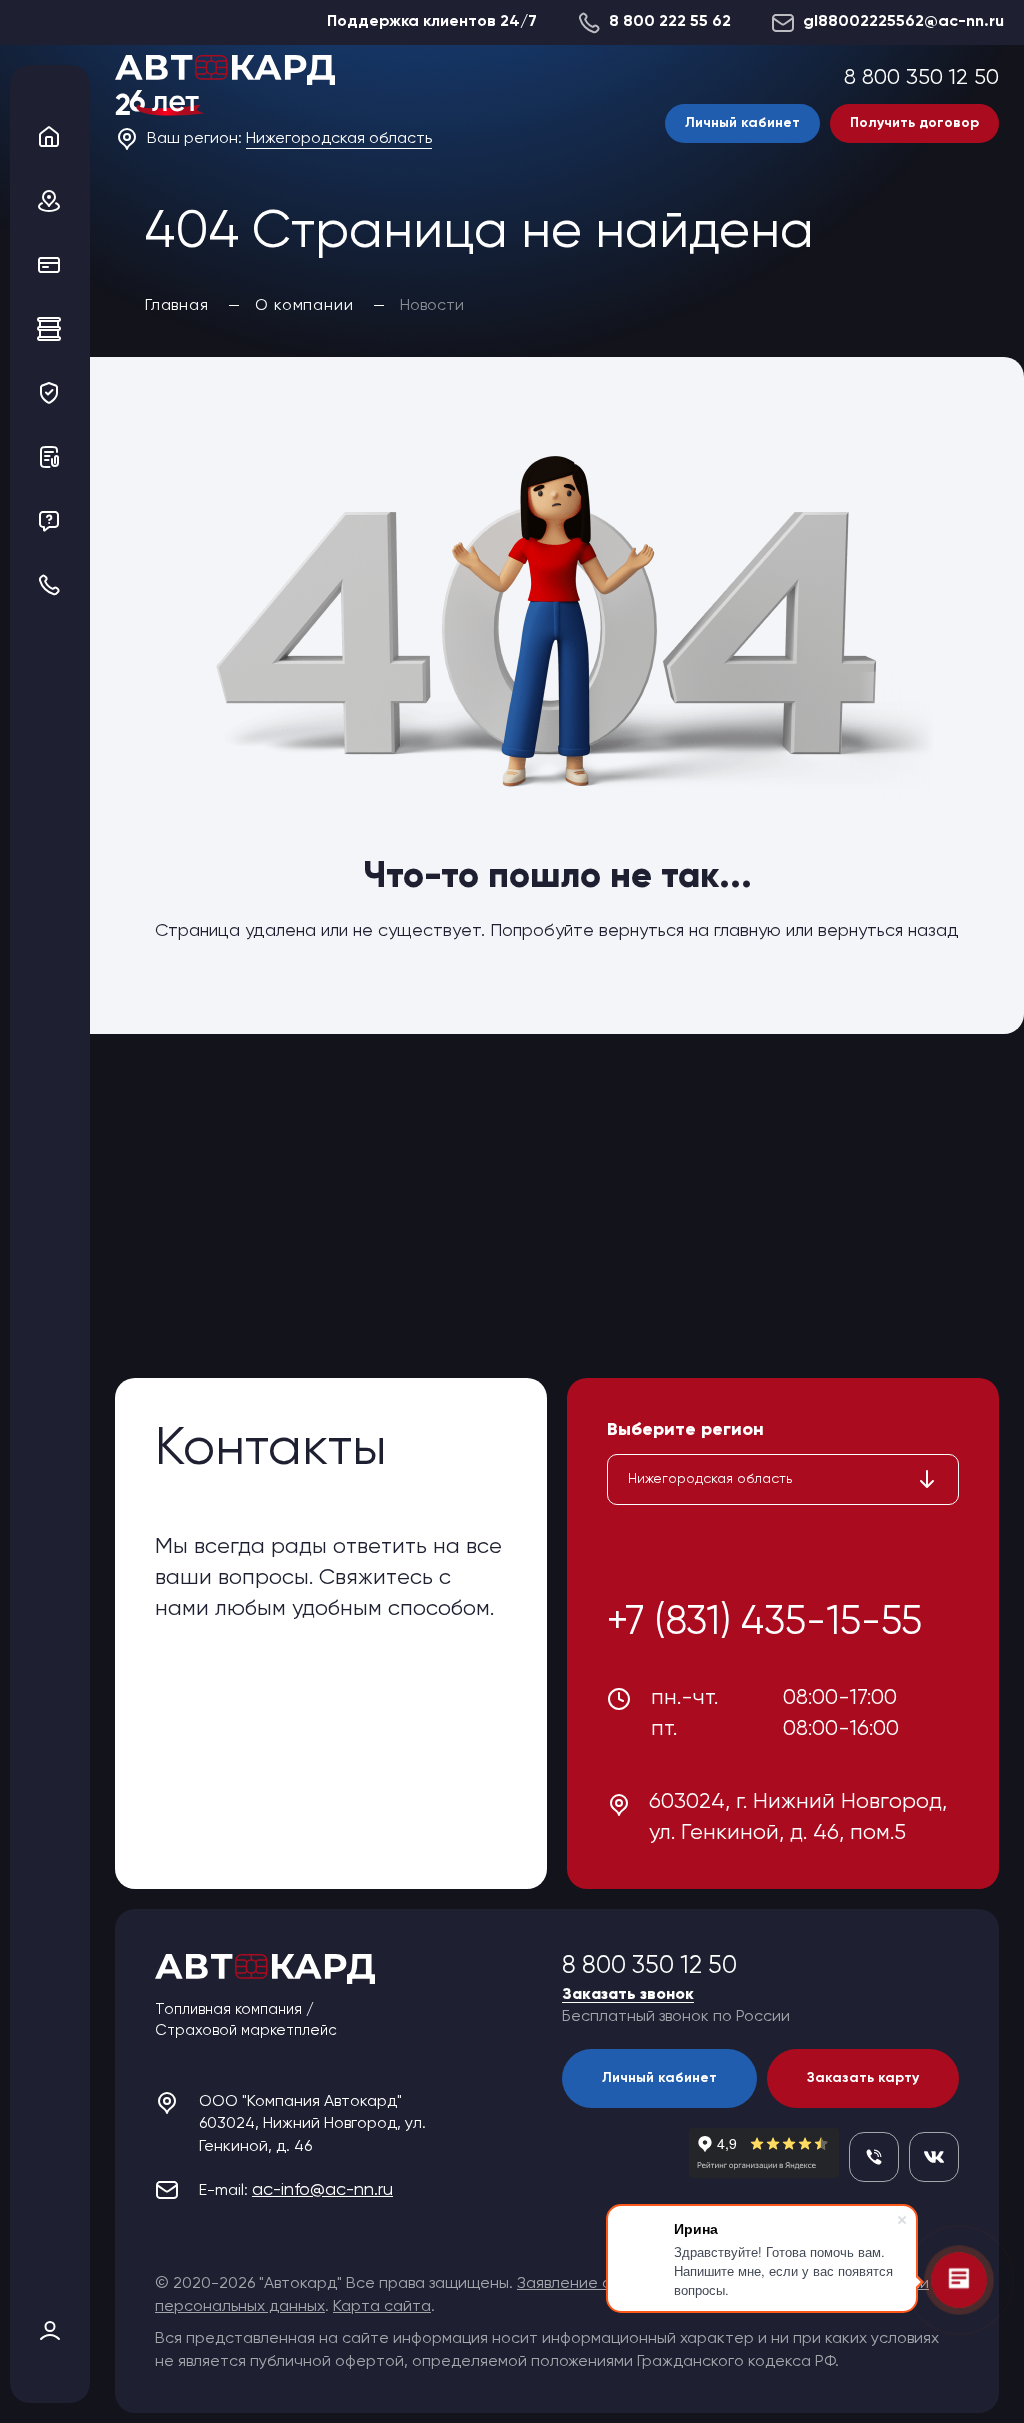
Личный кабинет (742, 123)
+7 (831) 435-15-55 (764, 1623)
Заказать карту (863, 2078)
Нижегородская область (339, 139)
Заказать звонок (628, 1995)
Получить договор (914, 123)
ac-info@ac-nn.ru (322, 2190)
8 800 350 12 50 (921, 78)
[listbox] (783, 1480)
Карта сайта (382, 2307)
